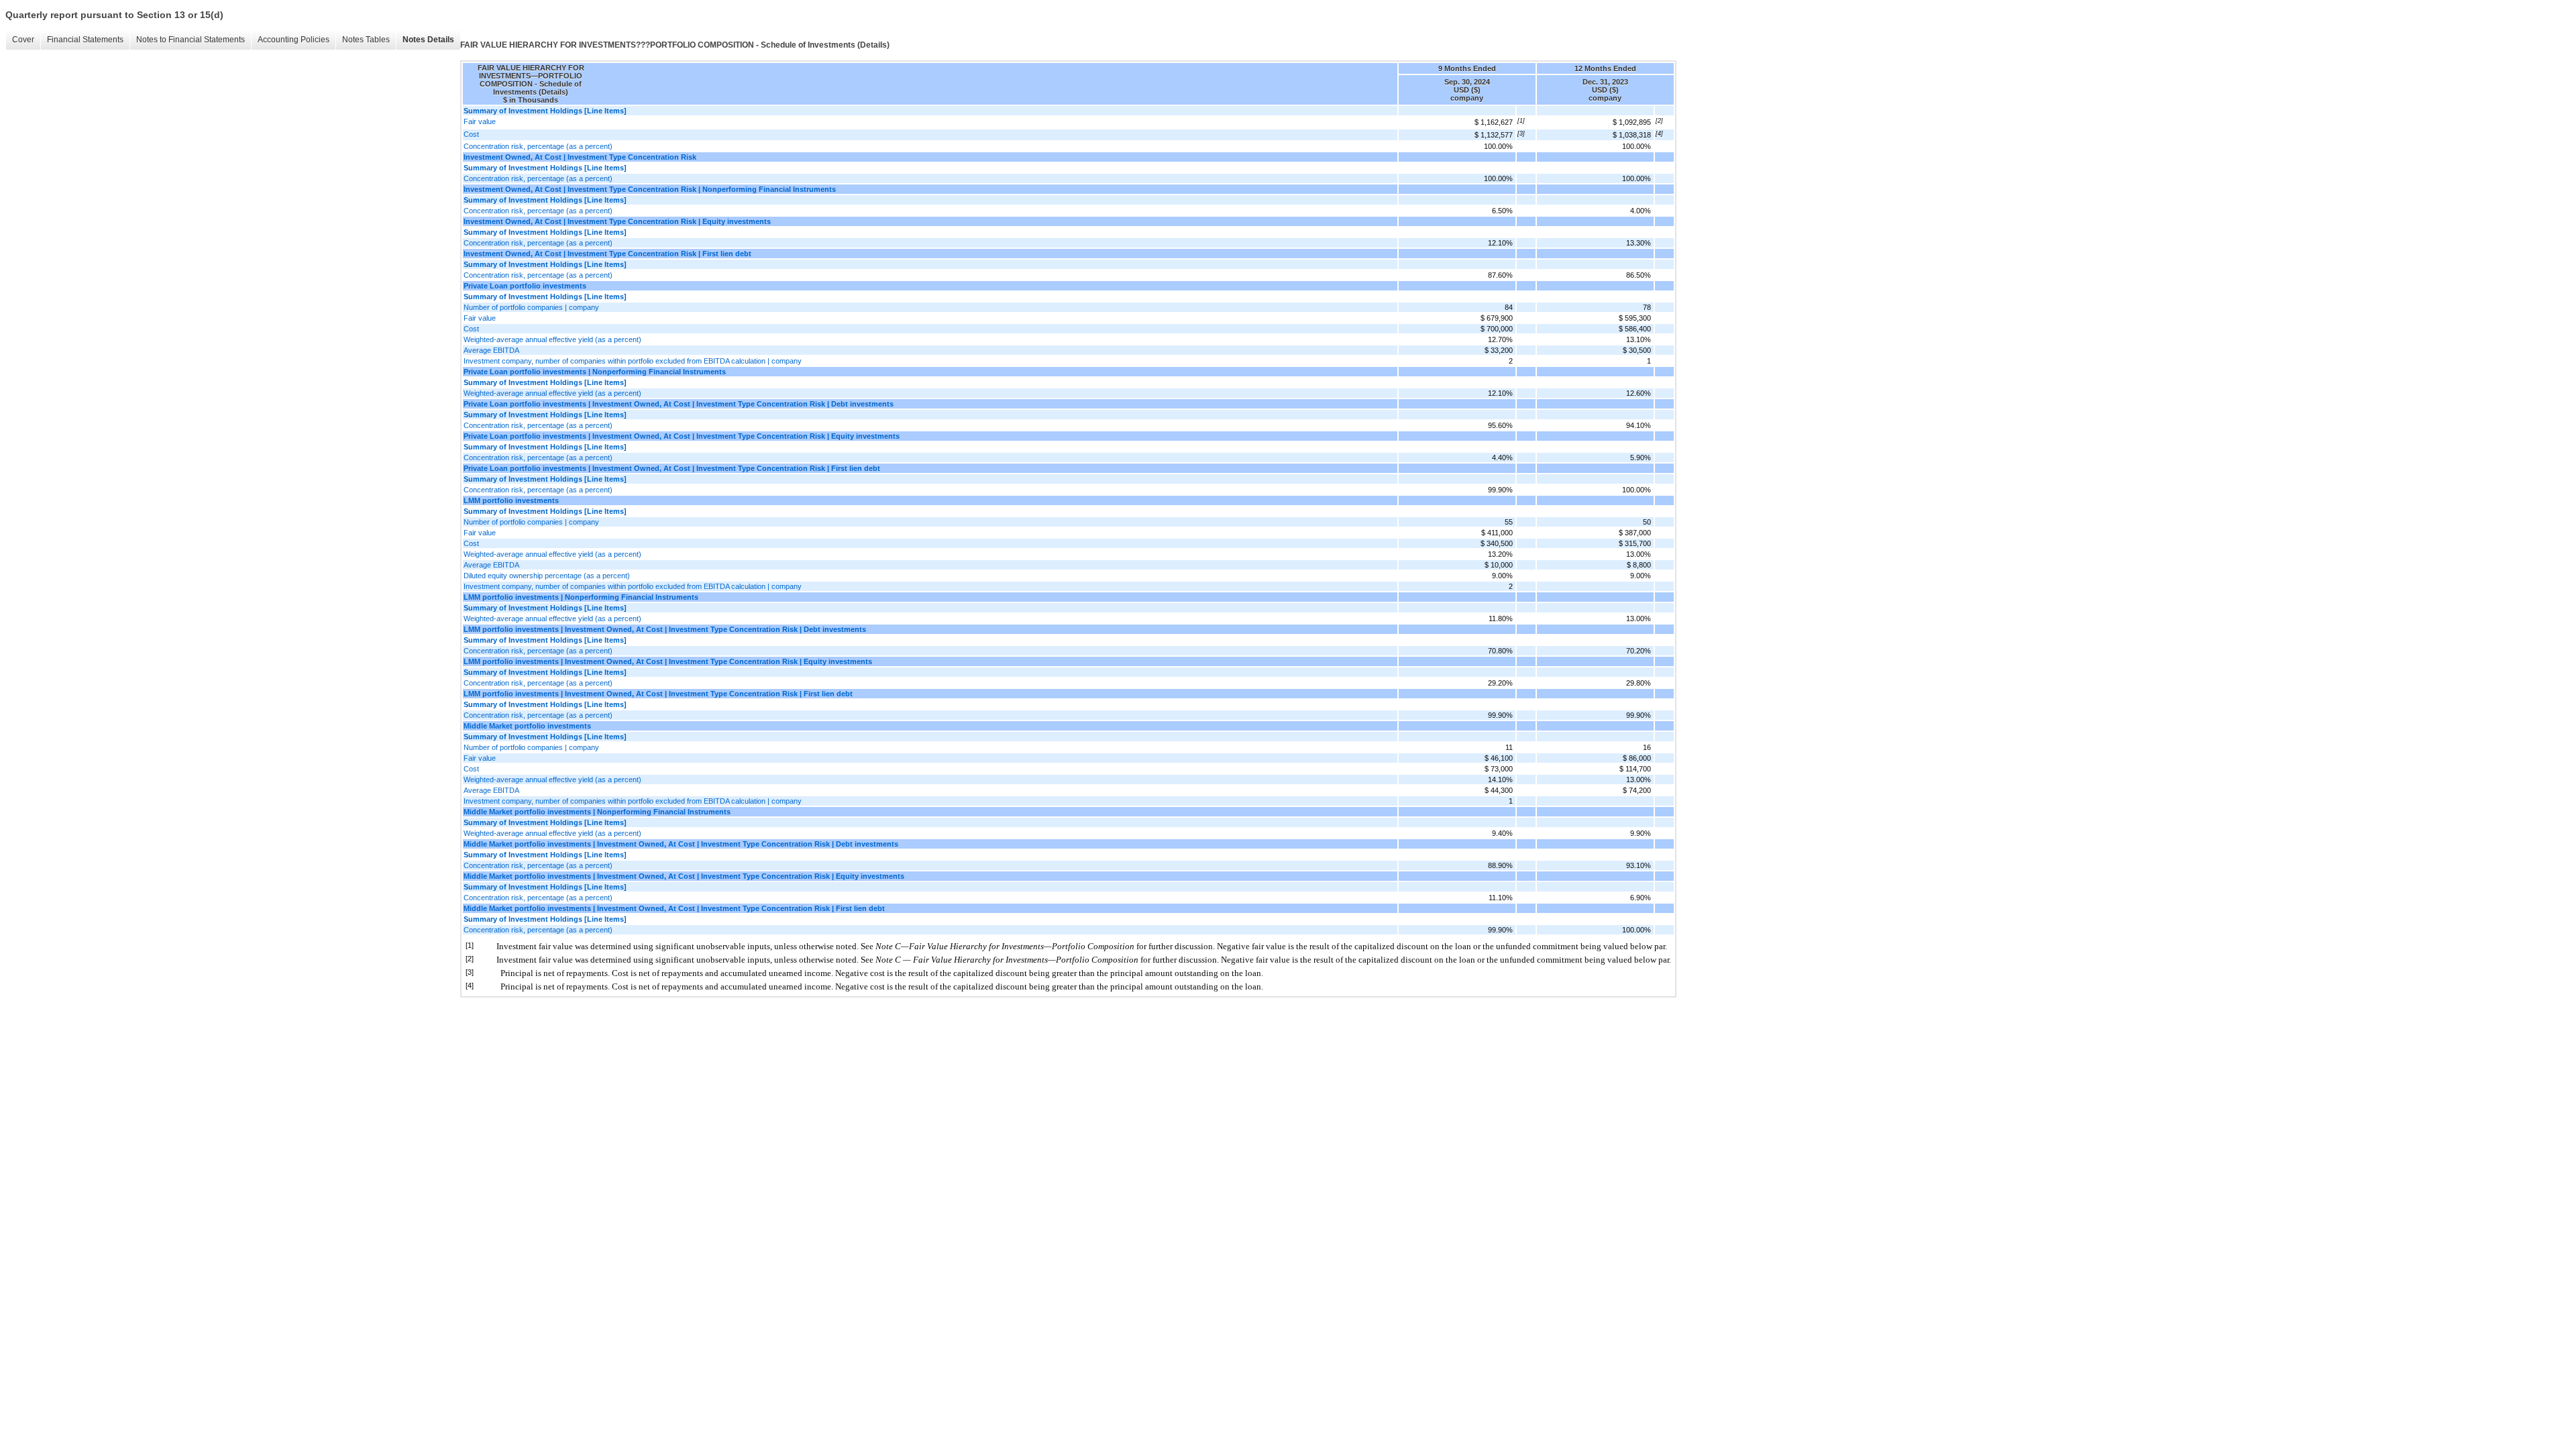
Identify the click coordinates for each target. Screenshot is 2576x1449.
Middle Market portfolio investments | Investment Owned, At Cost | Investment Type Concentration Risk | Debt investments (681, 844)
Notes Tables (366, 40)
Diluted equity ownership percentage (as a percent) (547, 576)
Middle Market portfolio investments (527, 726)
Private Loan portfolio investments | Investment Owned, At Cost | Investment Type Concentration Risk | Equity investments (682, 436)
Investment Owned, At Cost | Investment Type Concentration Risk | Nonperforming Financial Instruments (650, 189)
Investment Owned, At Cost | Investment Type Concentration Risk (580, 157)
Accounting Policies (293, 40)
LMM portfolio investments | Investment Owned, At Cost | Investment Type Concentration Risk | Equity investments (668, 661)
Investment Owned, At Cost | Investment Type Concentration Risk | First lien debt (607, 254)
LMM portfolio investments (511, 500)
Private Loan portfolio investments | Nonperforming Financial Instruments (595, 372)
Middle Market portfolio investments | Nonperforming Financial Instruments (597, 812)
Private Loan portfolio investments (525, 286)
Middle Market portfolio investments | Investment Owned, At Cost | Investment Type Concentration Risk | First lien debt (674, 908)
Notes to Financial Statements (191, 40)
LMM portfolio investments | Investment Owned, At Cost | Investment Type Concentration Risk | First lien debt (658, 694)
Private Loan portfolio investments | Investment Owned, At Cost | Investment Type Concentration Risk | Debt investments (679, 404)
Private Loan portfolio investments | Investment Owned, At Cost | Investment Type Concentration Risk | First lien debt (672, 468)
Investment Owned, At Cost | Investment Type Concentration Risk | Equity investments (617, 221)
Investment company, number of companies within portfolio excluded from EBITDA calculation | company (633, 361)
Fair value (480, 121)
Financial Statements (85, 40)
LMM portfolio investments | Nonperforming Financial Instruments (581, 597)
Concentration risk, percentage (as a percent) (538, 146)
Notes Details (428, 40)
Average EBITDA (491, 350)
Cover (23, 40)
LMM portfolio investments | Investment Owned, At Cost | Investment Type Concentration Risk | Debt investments (665, 629)
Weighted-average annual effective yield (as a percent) (552, 339)
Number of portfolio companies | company (531, 307)
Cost (471, 134)
